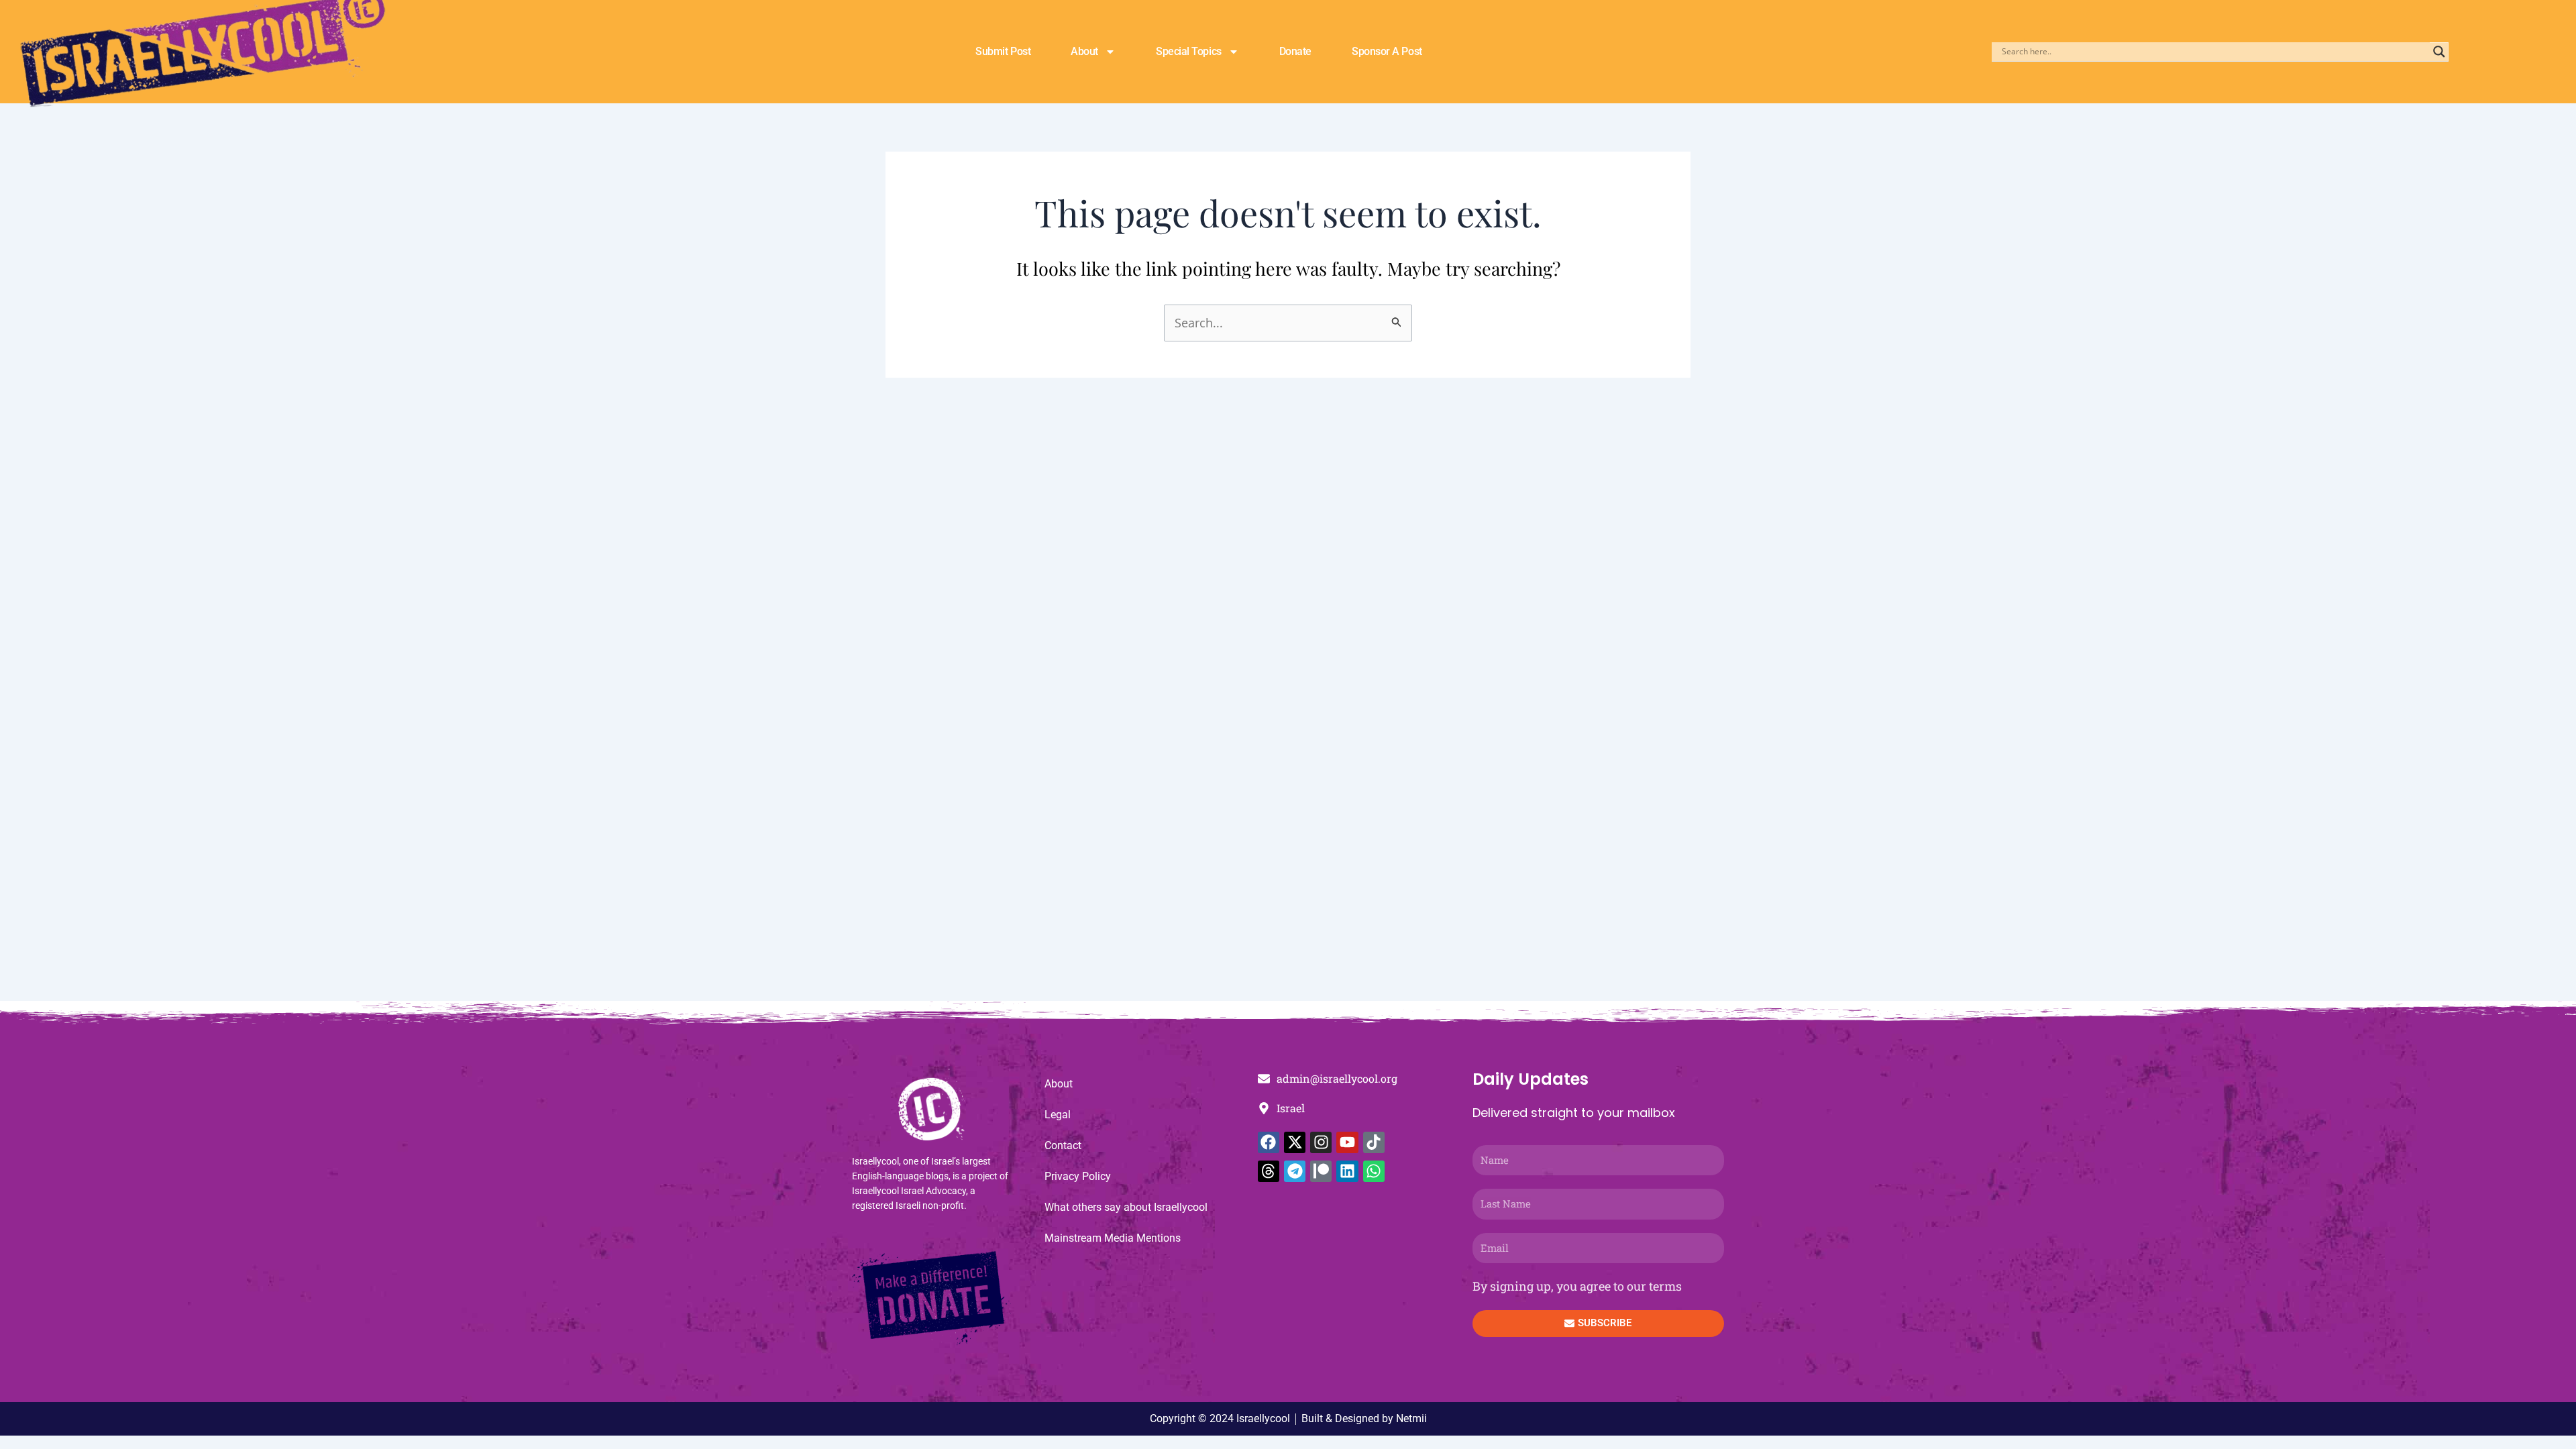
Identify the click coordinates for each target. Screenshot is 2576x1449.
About (1084, 51)
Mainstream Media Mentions (1113, 1238)
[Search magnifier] (2439, 52)
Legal (1058, 1115)
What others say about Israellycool (1126, 1207)
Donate (1295, 51)
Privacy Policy (1078, 1176)
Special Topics (1189, 51)
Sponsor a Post (1387, 51)
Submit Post (1003, 51)
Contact (1063, 1145)
